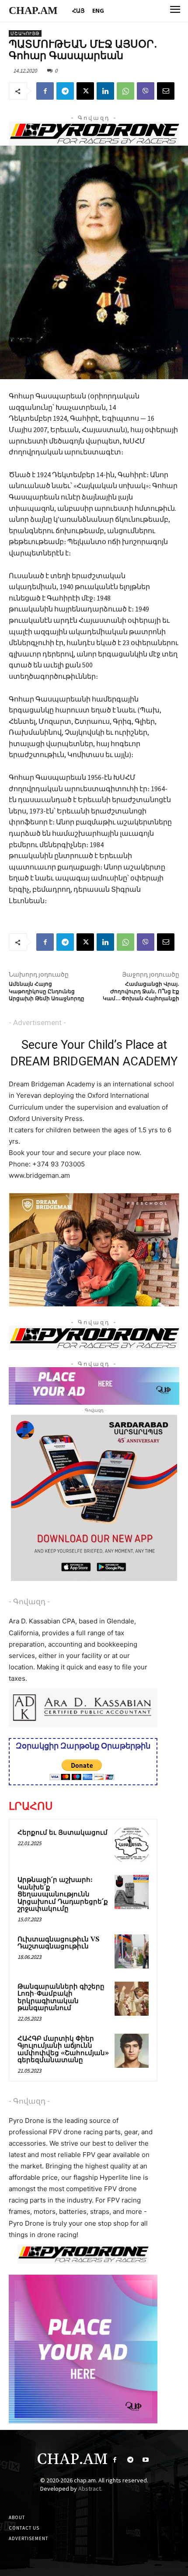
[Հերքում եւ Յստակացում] (132, 1845)
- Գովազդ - (29, 1602)
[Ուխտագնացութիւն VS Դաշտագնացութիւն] (132, 1951)
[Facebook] (45, 91)
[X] (85, 91)
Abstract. (90, 2489)
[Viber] (146, 91)
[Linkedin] (105, 91)
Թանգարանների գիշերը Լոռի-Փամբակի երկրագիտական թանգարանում (61, 1998)
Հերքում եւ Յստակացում (63, 1833)
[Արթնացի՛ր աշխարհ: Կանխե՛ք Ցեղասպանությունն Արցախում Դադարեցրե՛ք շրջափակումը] (132, 1892)
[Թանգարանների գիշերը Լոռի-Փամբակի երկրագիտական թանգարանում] (132, 1999)
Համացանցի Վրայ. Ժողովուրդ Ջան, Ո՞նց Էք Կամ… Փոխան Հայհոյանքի (141, 991)
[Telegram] (65, 91)
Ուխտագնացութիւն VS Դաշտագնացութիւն (59, 1943)
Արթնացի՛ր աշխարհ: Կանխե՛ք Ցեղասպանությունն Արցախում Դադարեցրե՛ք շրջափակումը (63, 1894)
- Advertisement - (37, 1023)
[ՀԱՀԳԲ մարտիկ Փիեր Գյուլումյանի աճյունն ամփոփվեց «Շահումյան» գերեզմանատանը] (132, 2051)
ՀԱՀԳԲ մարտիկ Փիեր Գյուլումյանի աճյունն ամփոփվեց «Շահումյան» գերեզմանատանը (63, 2050)
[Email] (166, 91)
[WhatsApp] (125, 91)
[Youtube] (145, 2460)
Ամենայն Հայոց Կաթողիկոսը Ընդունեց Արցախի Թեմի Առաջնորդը (47, 991)
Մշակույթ (25, 33)
